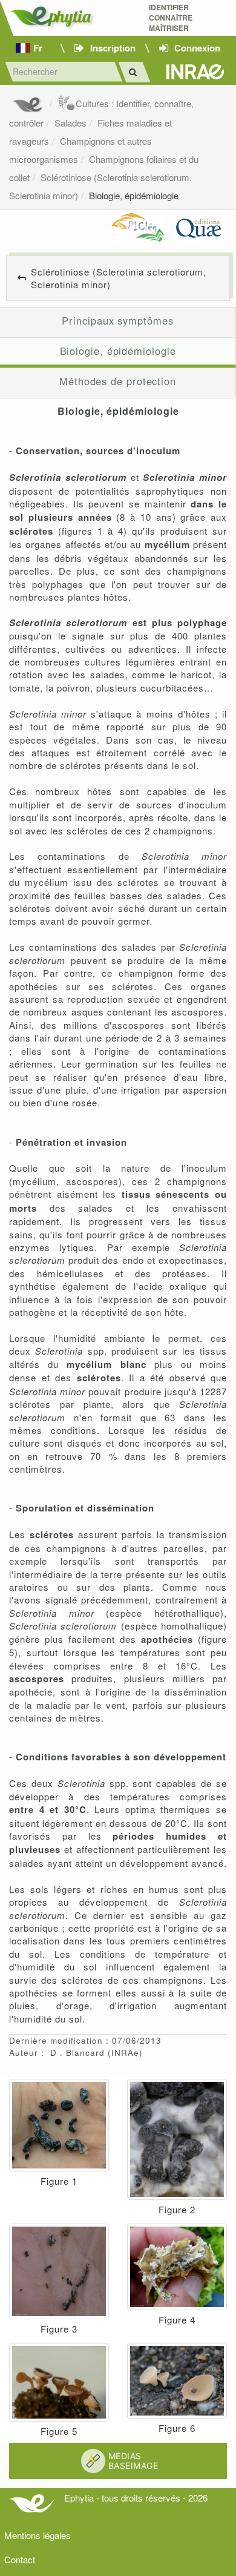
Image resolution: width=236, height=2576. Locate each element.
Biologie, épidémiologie (134, 195)
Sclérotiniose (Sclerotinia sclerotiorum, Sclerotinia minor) (119, 278)
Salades (70, 123)
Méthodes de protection (118, 381)
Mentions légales (38, 2535)
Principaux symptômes (117, 320)
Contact (20, 2559)
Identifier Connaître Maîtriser (171, 18)
